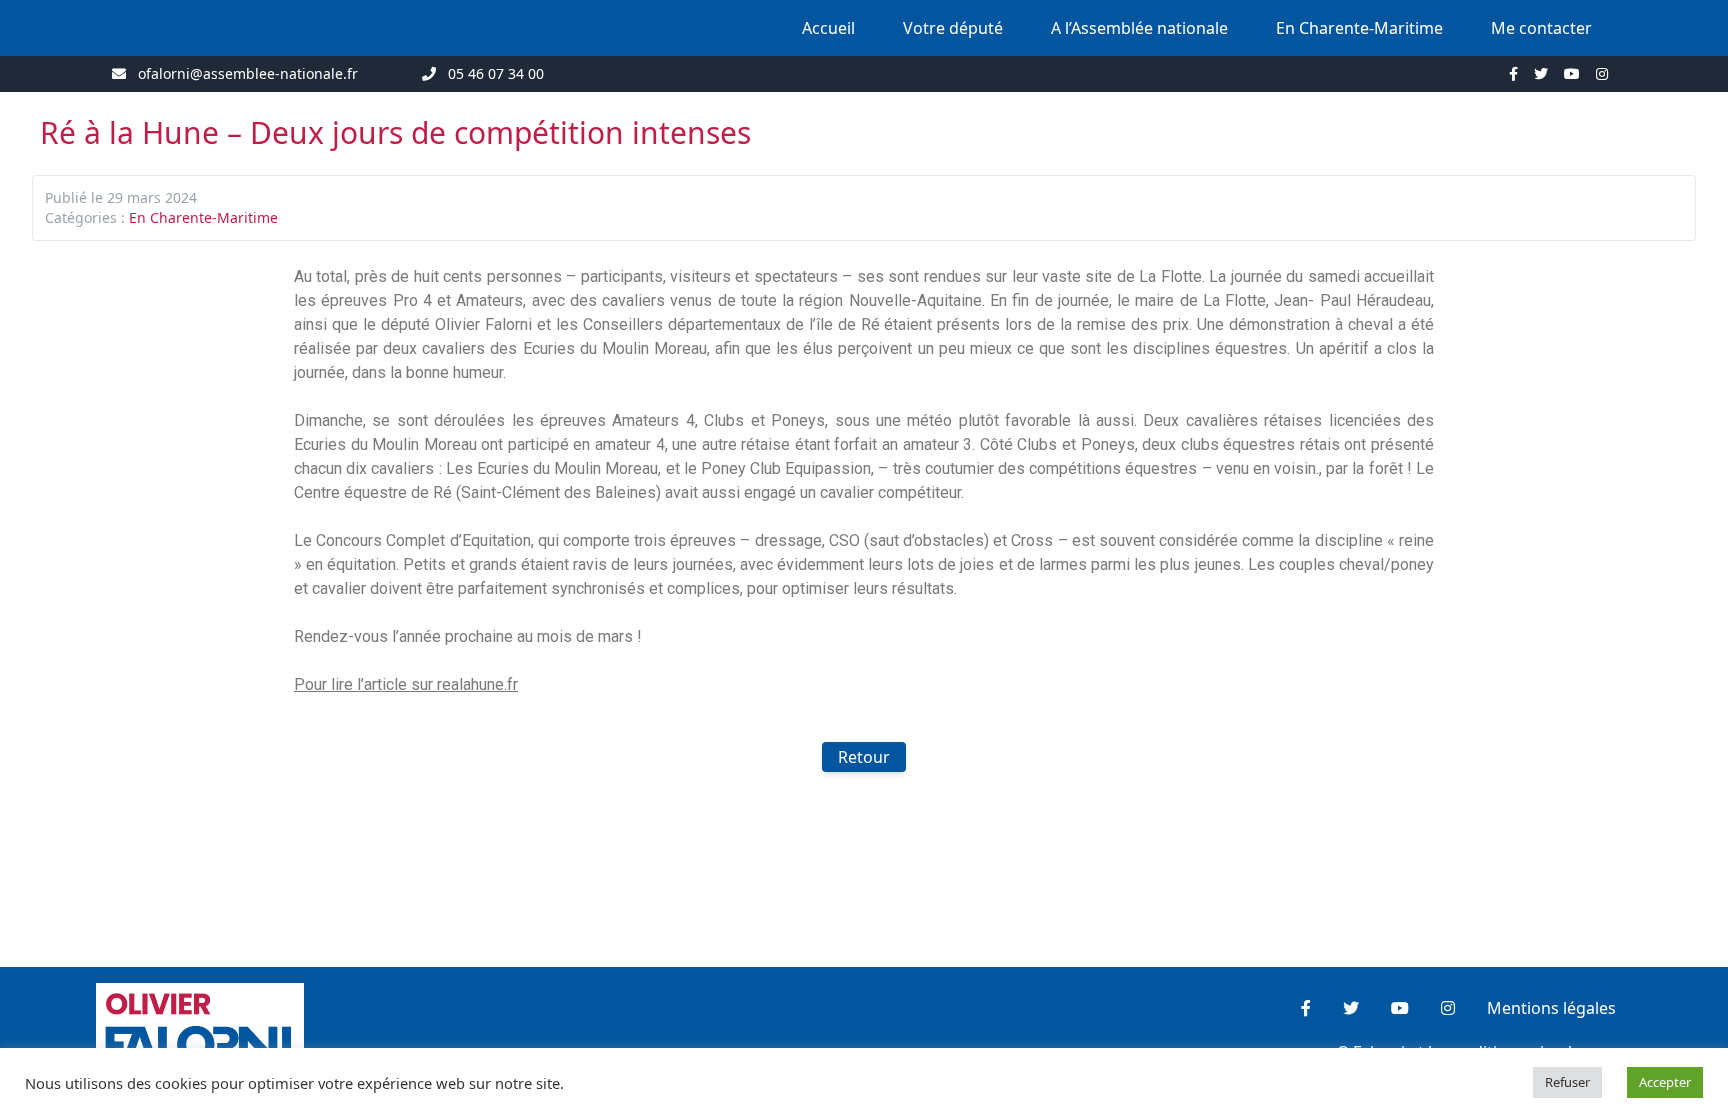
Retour (864, 757)
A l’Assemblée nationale (1139, 28)
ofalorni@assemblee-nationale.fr (248, 73)
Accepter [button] (1665, 1082)
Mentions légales (1551, 1008)
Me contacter (1541, 28)
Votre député (953, 28)
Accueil (828, 28)
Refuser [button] (1567, 1082)
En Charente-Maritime (1359, 28)
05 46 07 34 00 (496, 73)
